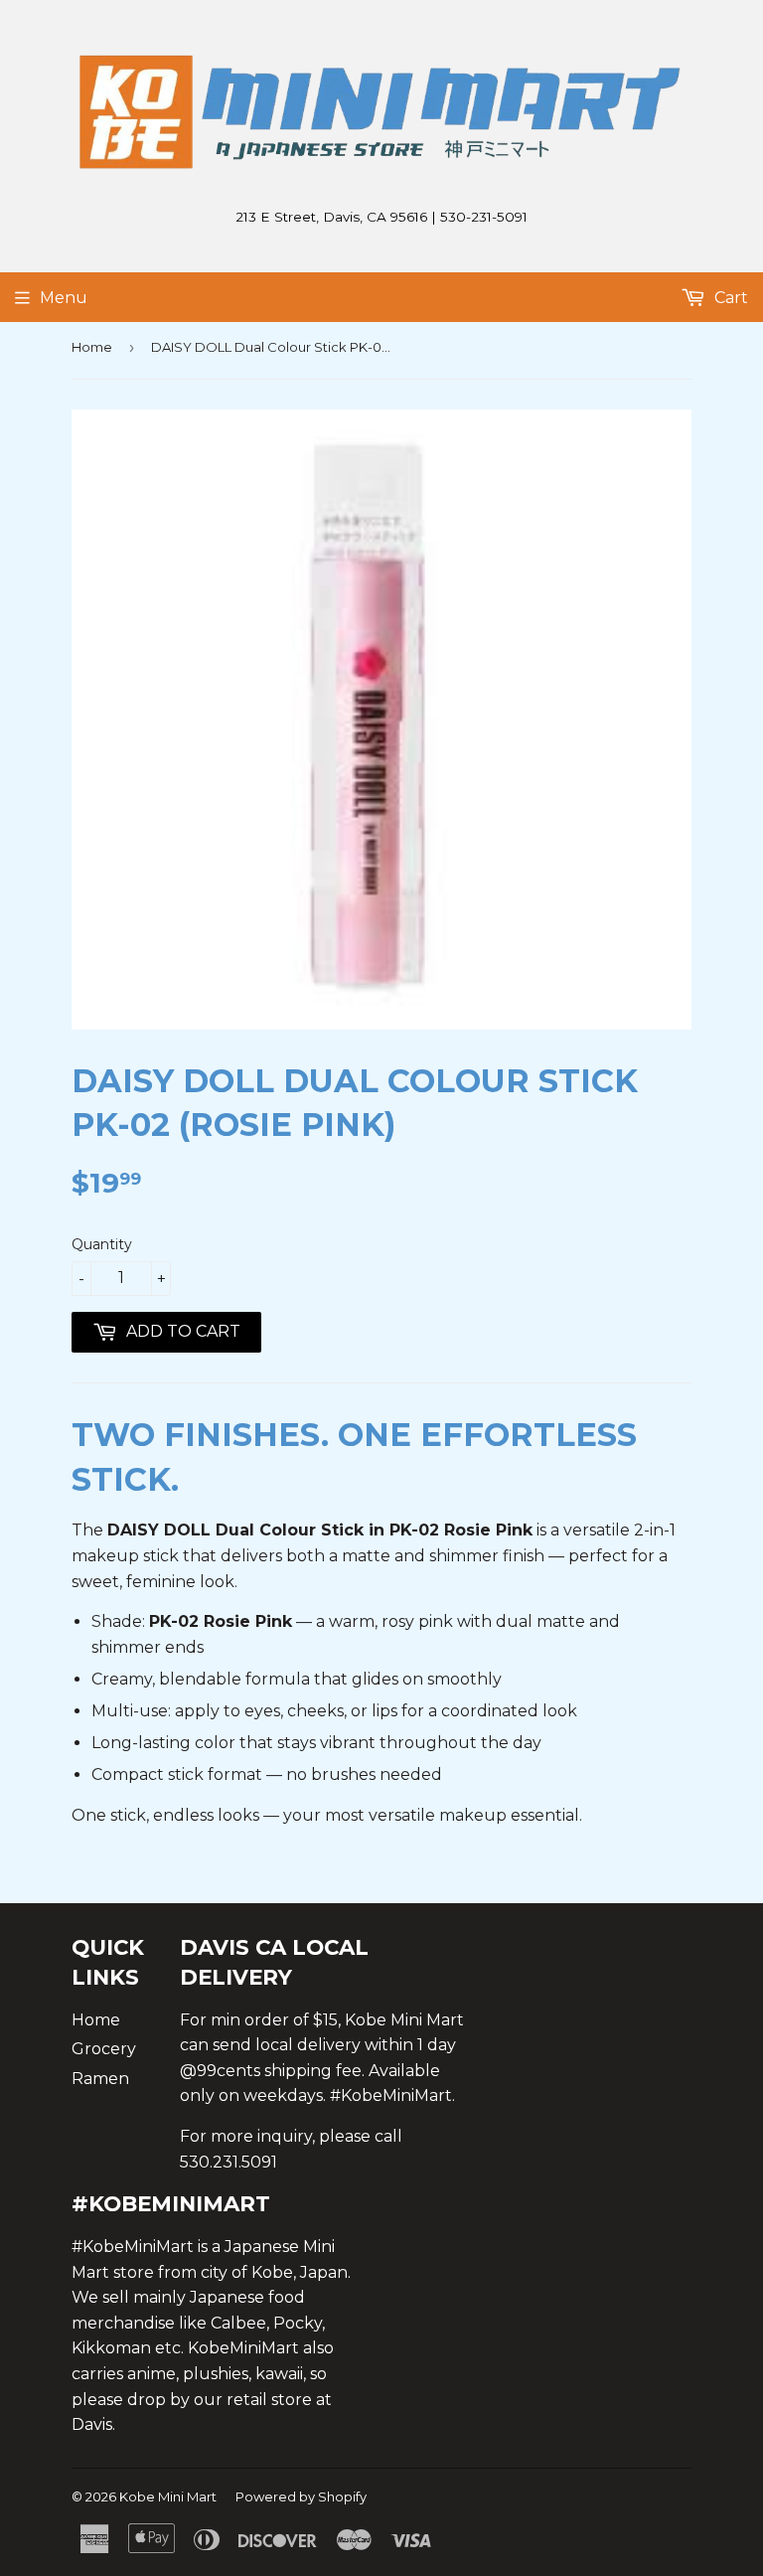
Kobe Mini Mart (168, 2496)
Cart (729, 298)
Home (92, 347)
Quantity (102, 1244)
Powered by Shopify (301, 2496)
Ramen (100, 2079)
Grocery (104, 2049)
